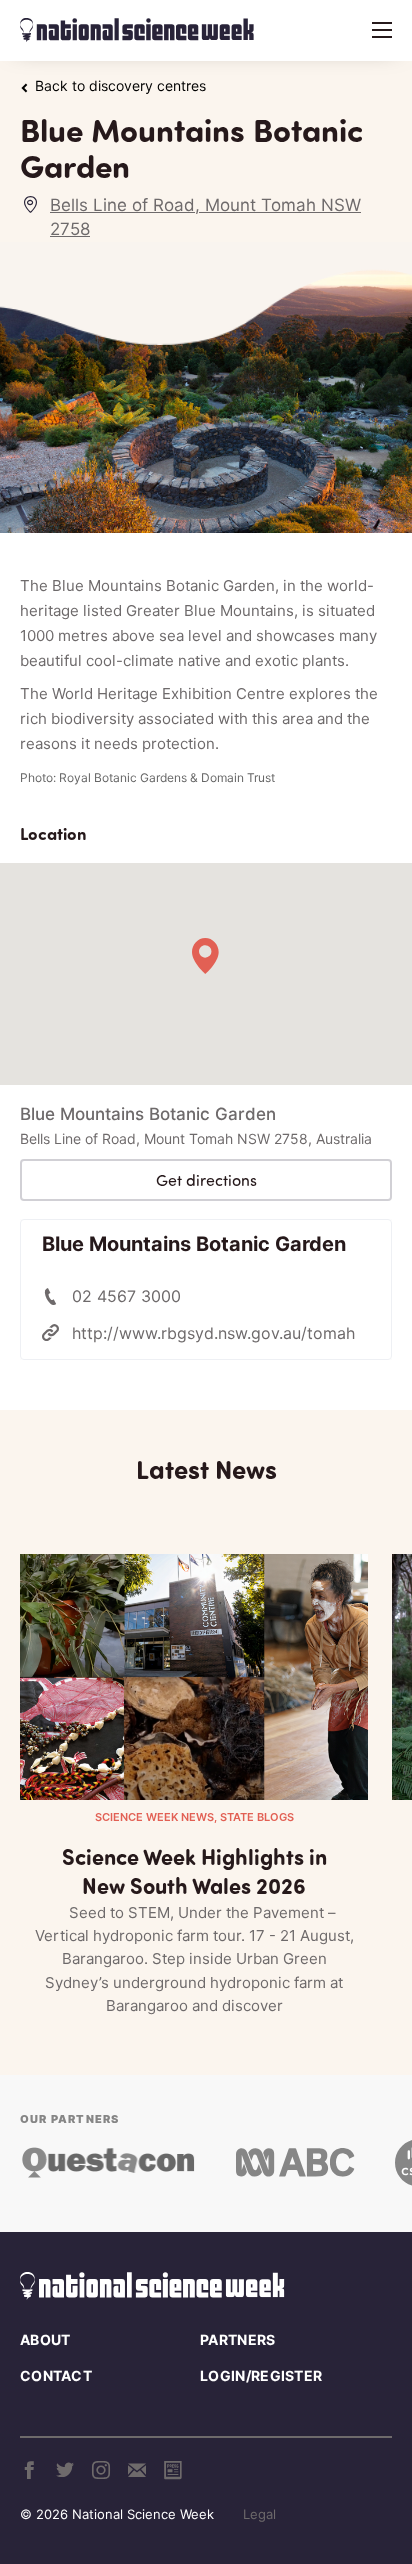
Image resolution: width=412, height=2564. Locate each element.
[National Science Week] (137, 30)
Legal (259, 2514)
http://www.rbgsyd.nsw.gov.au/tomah (213, 1333)
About (45, 2339)
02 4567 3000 (126, 1296)
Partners (237, 2339)
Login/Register (261, 2375)
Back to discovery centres (120, 86)
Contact (56, 2375)
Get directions (206, 1180)
